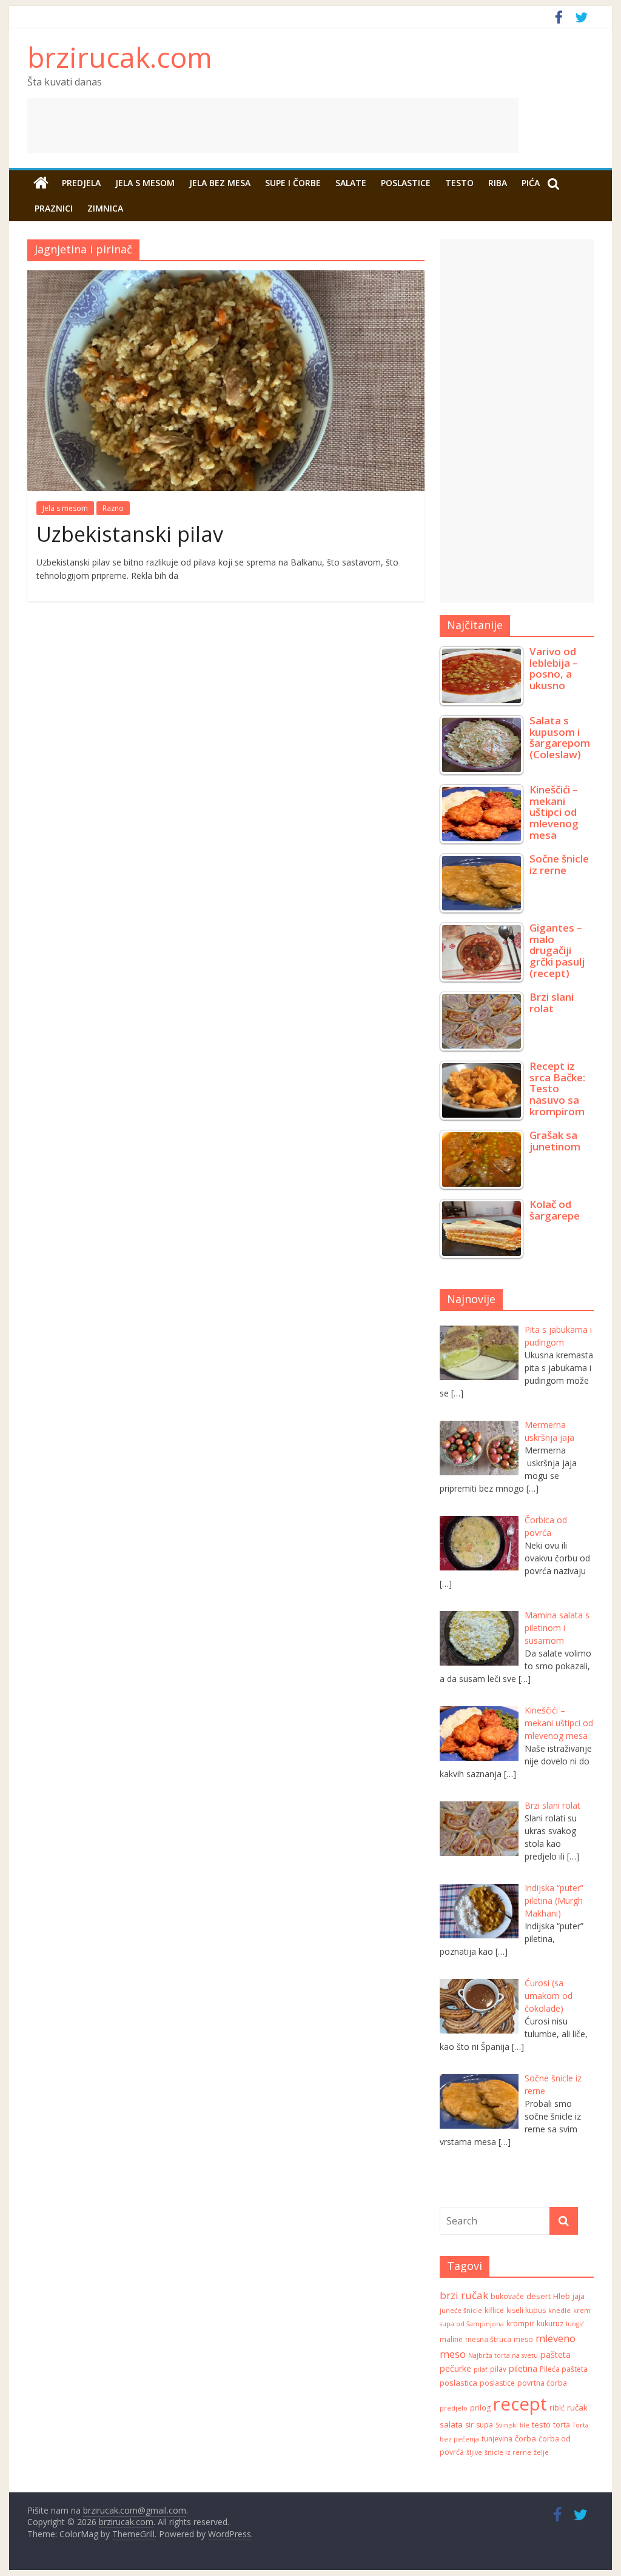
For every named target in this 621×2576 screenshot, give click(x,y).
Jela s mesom (145, 183)
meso (523, 2339)
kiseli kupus (526, 2310)
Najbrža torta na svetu (503, 2355)
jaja (579, 2296)
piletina (523, 2368)
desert (539, 2296)
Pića (531, 183)
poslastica (458, 2383)
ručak (577, 2407)
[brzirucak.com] (41, 183)
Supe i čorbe (293, 183)
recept (520, 2404)
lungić (575, 2324)
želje (541, 2452)
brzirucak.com (120, 57)
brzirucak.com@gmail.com (135, 2510)
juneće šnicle (461, 2311)
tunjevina (497, 2439)
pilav (498, 2369)
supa (485, 2425)
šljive (474, 2452)
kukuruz (550, 2324)
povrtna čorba (542, 2383)
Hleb (562, 2296)
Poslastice (406, 183)
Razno (113, 508)
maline (451, 2339)
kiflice (494, 2310)
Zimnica (105, 208)
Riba (498, 183)
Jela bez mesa (220, 183)
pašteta (556, 2354)
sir (469, 2425)
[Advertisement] (310, 125)
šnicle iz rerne (508, 2452)
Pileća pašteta (564, 2369)
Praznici (54, 208)
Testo (459, 183)
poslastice (497, 2383)
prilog (480, 2408)
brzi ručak (464, 2295)
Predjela (81, 183)
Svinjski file (512, 2425)
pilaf (481, 2369)
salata (451, 2424)
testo (541, 2424)
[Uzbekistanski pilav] (226, 278)
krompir (520, 2324)
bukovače (507, 2296)
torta (562, 2425)
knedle (559, 2311)
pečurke (455, 2368)
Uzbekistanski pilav (130, 534)
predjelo (454, 2408)
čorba (525, 2438)
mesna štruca (488, 2339)
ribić (557, 2408)
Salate (351, 183)
